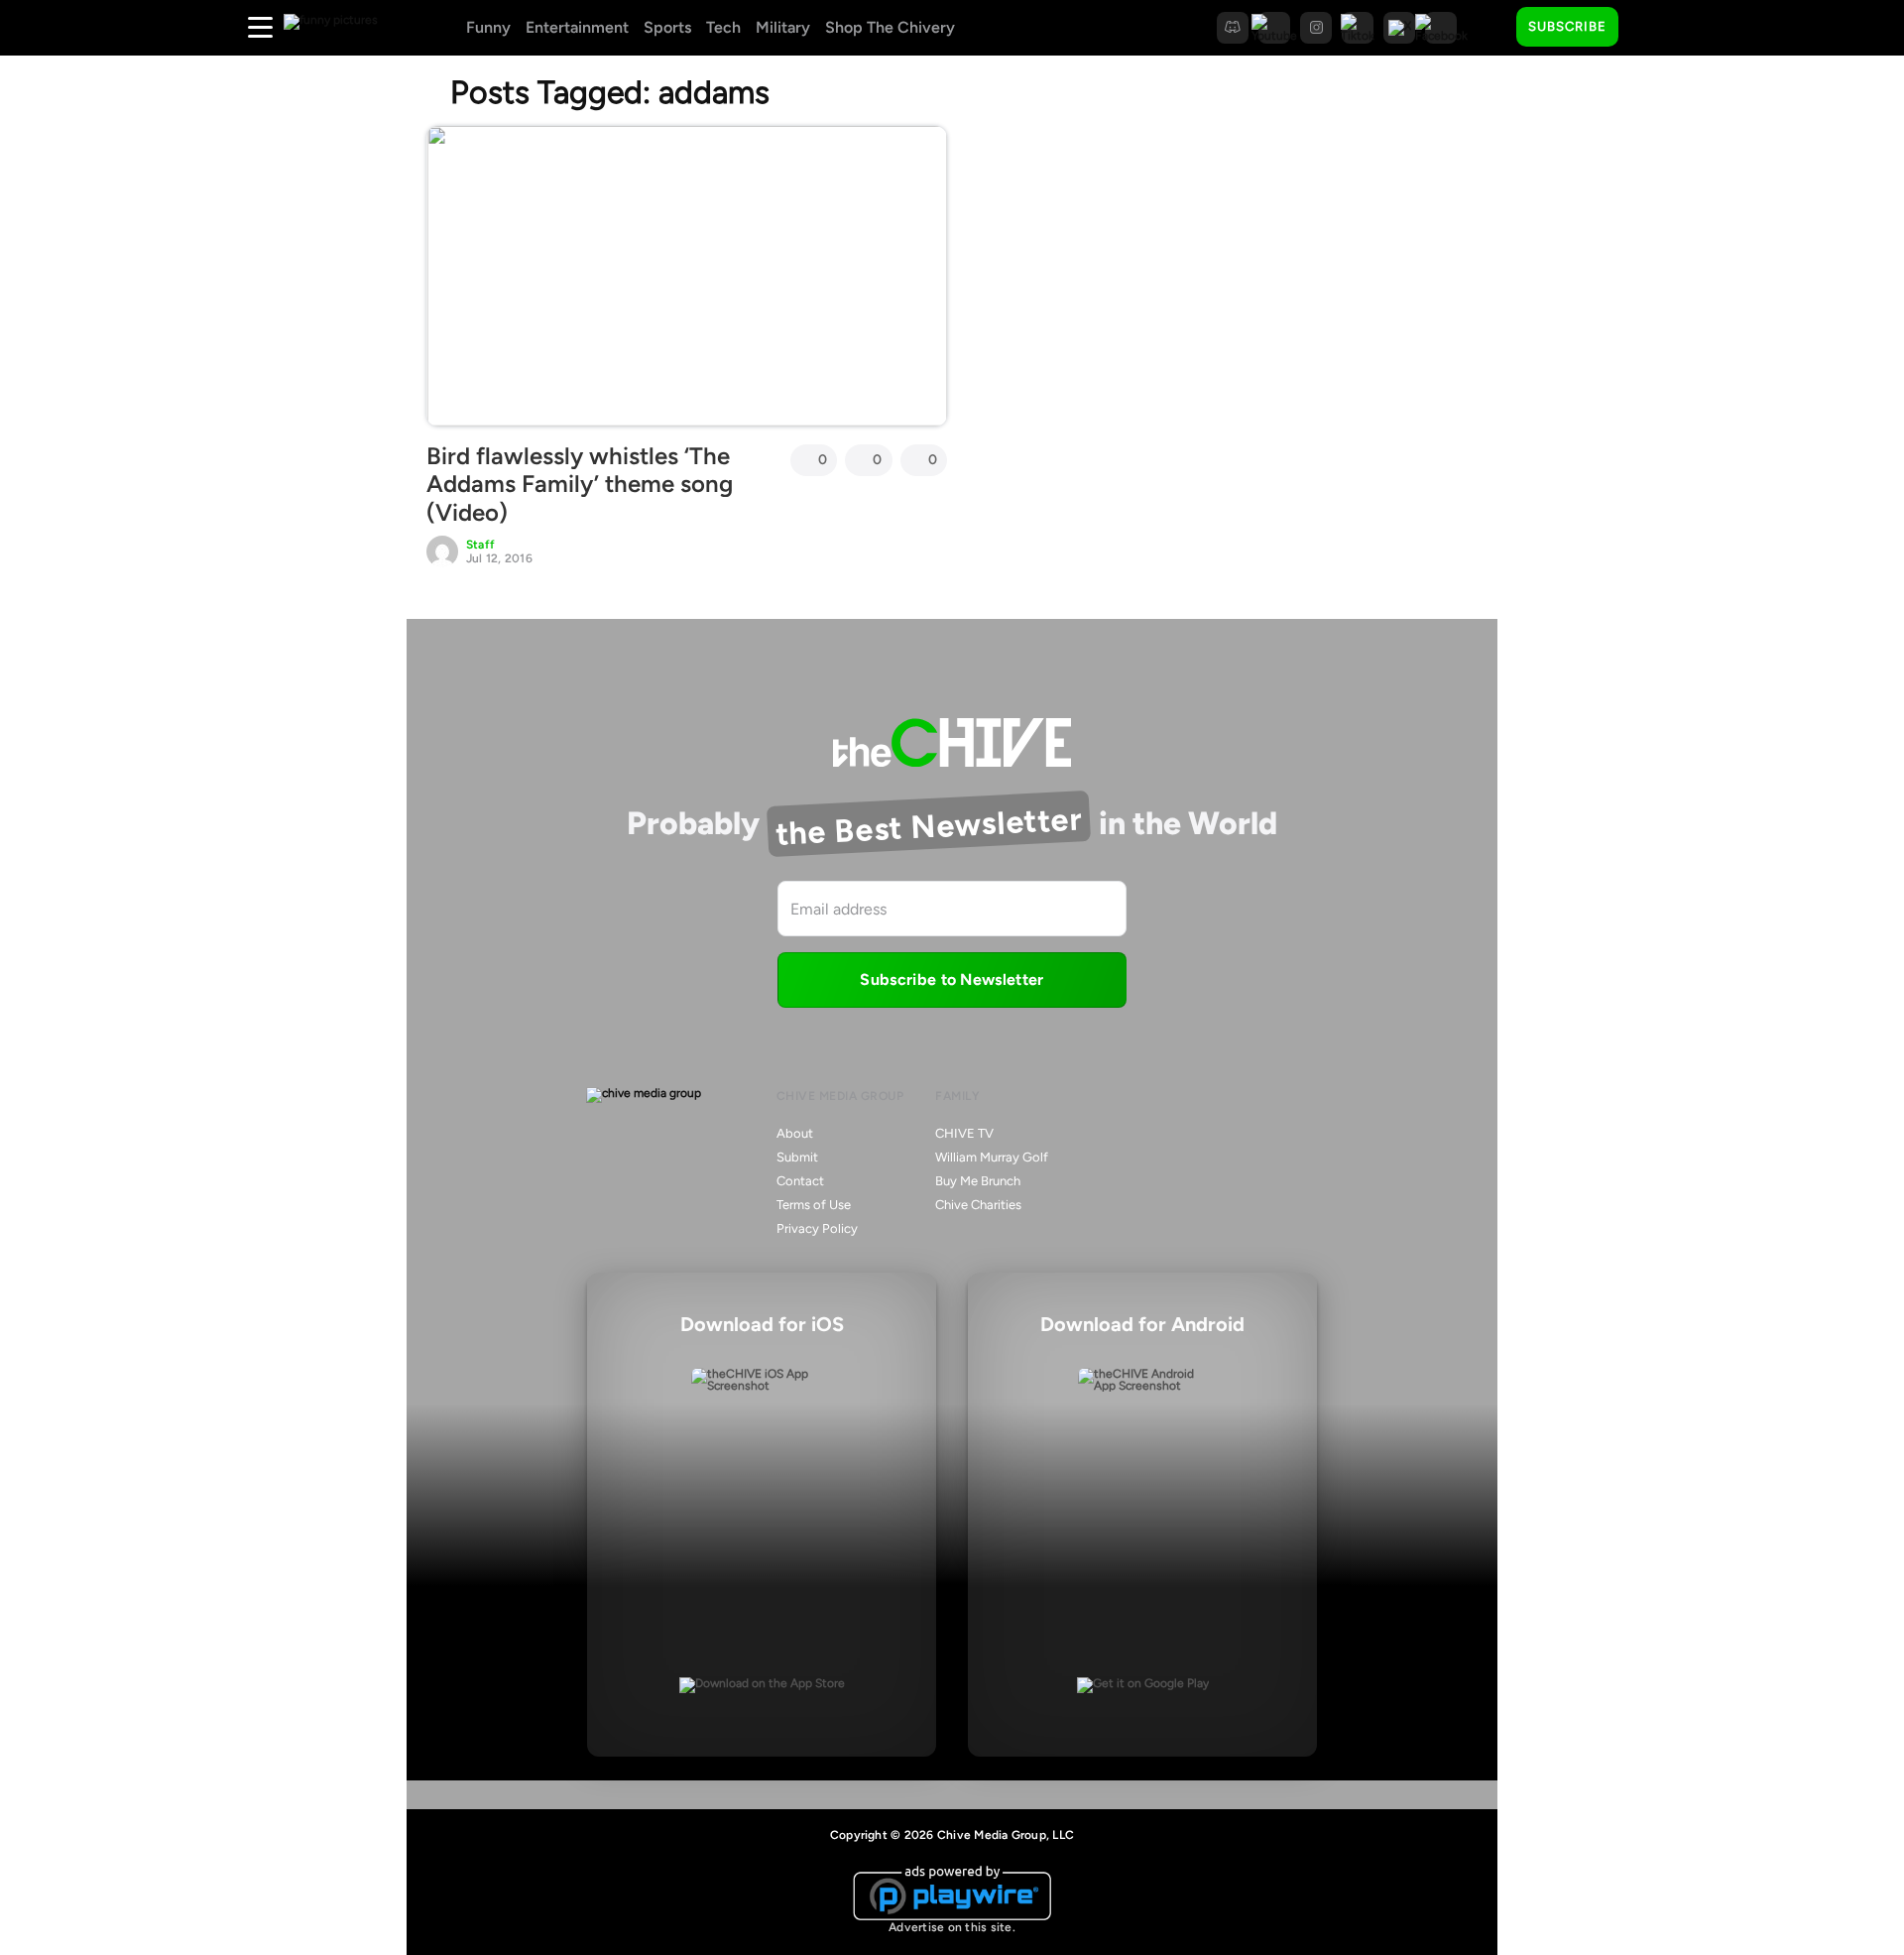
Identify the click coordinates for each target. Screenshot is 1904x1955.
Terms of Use (814, 1205)
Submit (797, 1157)
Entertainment (577, 27)
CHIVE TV (964, 1133)
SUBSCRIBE (1567, 26)
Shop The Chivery (890, 27)
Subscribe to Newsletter (952, 979)
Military (783, 27)
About (795, 1133)
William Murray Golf (992, 1157)
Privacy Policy (817, 1228)
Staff (480, 545)
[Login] (1651, 28)
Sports (667, 27)
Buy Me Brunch (978, 1181)
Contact (800, 1181)
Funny (488, 27)
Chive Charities (978, 1205)
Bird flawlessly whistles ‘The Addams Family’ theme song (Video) (580, 485)
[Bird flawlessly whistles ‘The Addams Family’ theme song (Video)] (687, 276)
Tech (723, 27)
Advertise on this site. (952, 1927)
